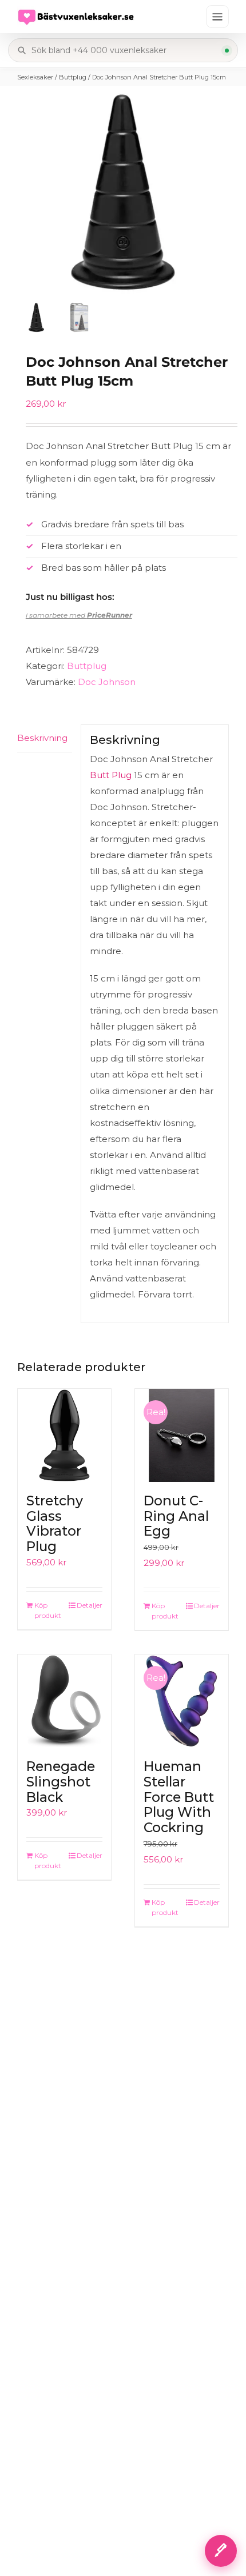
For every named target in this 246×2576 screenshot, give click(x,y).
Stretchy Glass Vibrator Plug (55, 1524)
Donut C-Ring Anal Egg (176, 1516)
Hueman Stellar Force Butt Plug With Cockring (179, 1797)
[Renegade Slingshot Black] (64, 1701)
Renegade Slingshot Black (61, 1782)
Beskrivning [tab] (42, 738)
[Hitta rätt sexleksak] (221, 2551)
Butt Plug (111, 775)
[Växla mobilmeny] (217, 17)
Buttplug (73, 77)
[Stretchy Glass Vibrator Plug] (64, 1435)
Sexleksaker (35, 77)
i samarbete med (79, 615)
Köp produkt (48, 1610)
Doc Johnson (107, 682)
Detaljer (90, 1605)
